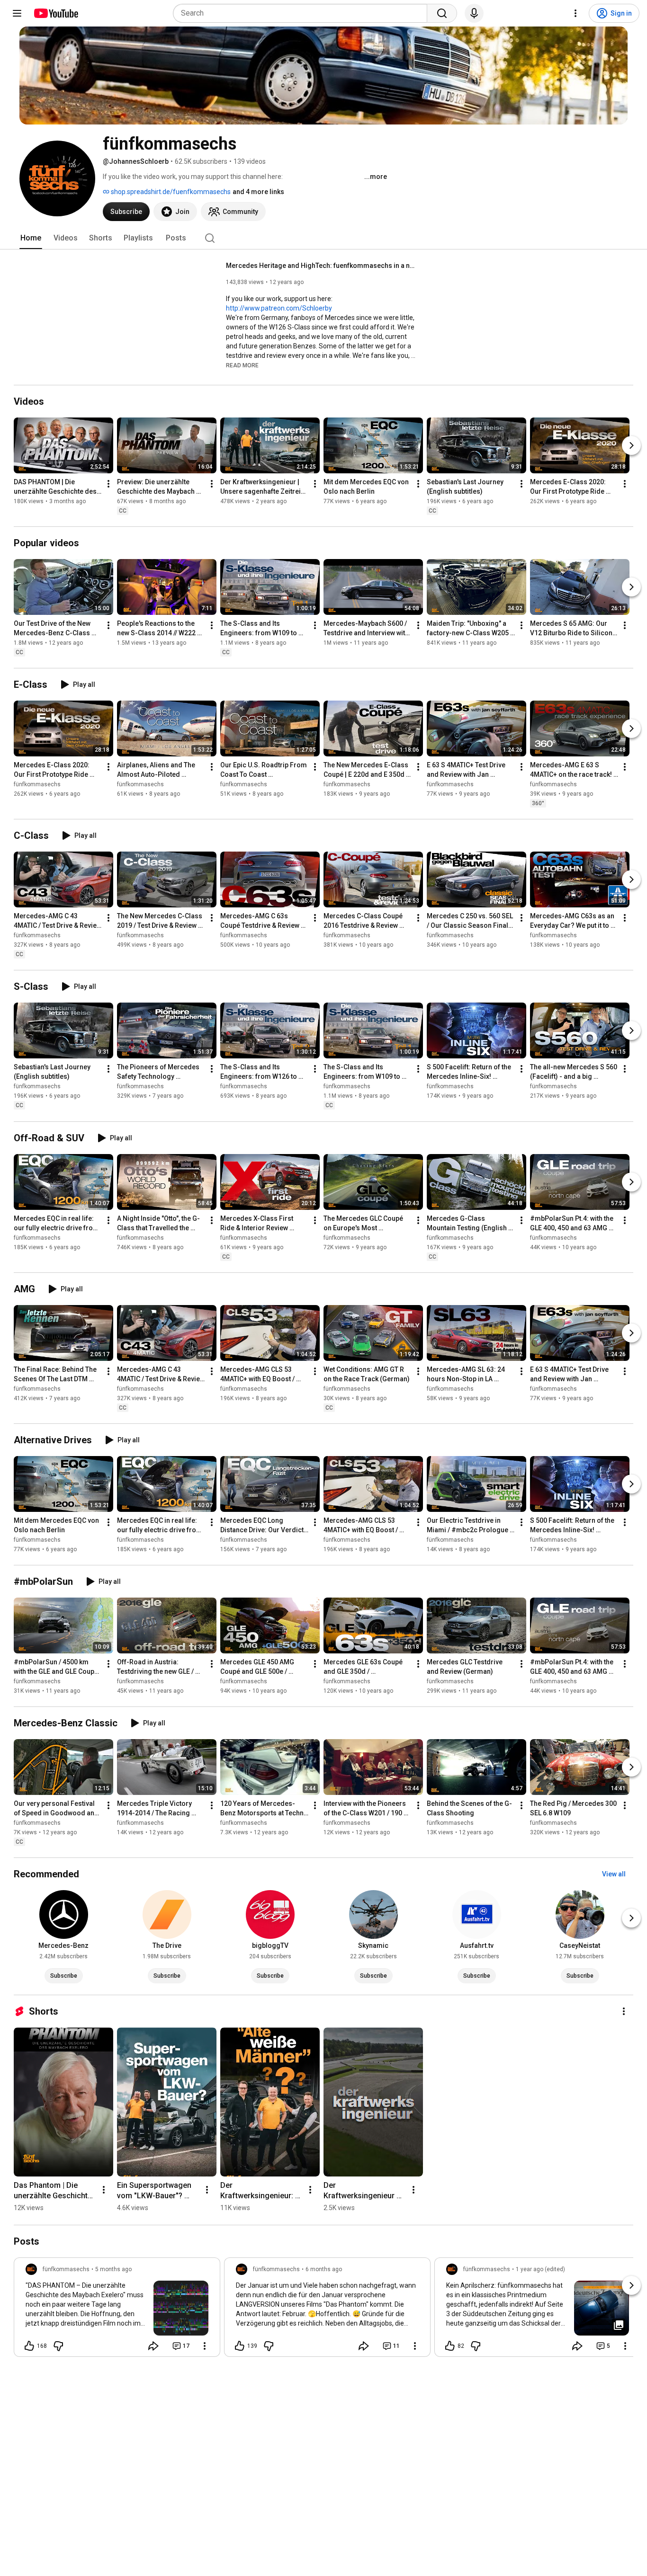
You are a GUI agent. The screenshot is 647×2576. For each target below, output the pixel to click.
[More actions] (108, 484)
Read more (242, 365)
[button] (242, 365)
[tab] (31, 238)
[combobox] (303, 13)
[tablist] (323, 238)
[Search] (442, 13)
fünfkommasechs (37, 784)
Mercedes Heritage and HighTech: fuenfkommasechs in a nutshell (321, 266)
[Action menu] (205, 2346)
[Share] (153, 2346)
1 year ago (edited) (540, 2269)
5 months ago (113, 2269)
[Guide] (17, 13)
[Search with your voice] (474, 13)
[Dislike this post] (58, 2346)
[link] (117, 2310)
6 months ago (324, 2269)
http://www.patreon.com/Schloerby (279, 308)
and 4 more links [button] (258, 192)
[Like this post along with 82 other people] (450, 2346)
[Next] (631, 445)
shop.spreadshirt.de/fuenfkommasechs (170, 192)
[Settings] (575, 13)
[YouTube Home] (56, 13)
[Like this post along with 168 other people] (29, 2346)
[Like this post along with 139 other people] (240, 2346)
